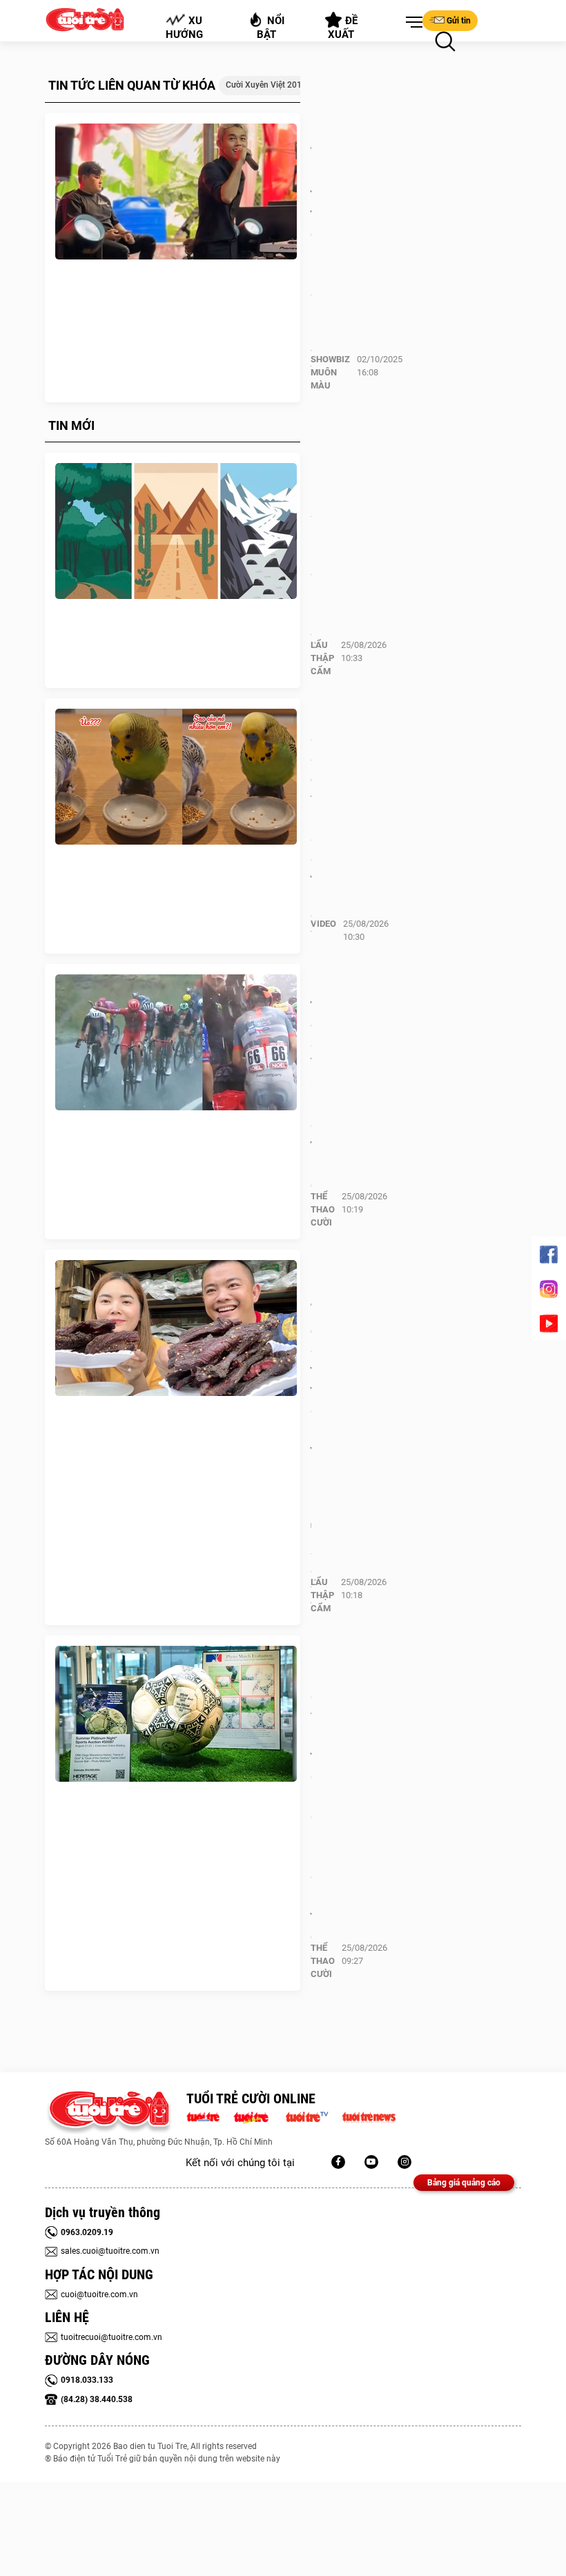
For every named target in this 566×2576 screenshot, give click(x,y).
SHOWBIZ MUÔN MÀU (330, 372)
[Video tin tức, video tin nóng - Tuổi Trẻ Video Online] (313, 2116)
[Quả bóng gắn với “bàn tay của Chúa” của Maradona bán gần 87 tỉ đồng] (176, 1714)
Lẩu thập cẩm (322, 658)
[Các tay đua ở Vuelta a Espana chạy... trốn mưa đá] (176, 1043)
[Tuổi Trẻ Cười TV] (371, 2162)
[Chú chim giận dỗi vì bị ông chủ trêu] (176, 777)
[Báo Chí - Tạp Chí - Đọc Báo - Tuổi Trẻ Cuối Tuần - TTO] (256, 2116)
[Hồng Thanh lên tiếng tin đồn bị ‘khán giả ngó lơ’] (176, 192)
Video (323, 924)
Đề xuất (343, 28)
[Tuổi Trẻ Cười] (404, 2162)
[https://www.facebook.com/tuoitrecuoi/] (338, 2162)
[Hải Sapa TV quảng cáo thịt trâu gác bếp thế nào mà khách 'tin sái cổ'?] (176, 1328)
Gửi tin (459, 21)
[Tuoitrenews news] (369, 2116)
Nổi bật (271, 28)
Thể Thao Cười (323, 1209)
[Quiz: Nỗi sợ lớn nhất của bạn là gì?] (176, 531)
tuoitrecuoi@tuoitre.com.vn (111, 2337)
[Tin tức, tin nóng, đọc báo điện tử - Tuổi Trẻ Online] (207, 2116)
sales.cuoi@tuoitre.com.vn (110, 2251)
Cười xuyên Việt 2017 (266, 85)
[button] (411, 23)
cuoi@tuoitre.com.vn (99, 2294)
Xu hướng (184, 28)
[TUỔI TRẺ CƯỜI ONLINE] (109, 2113)
